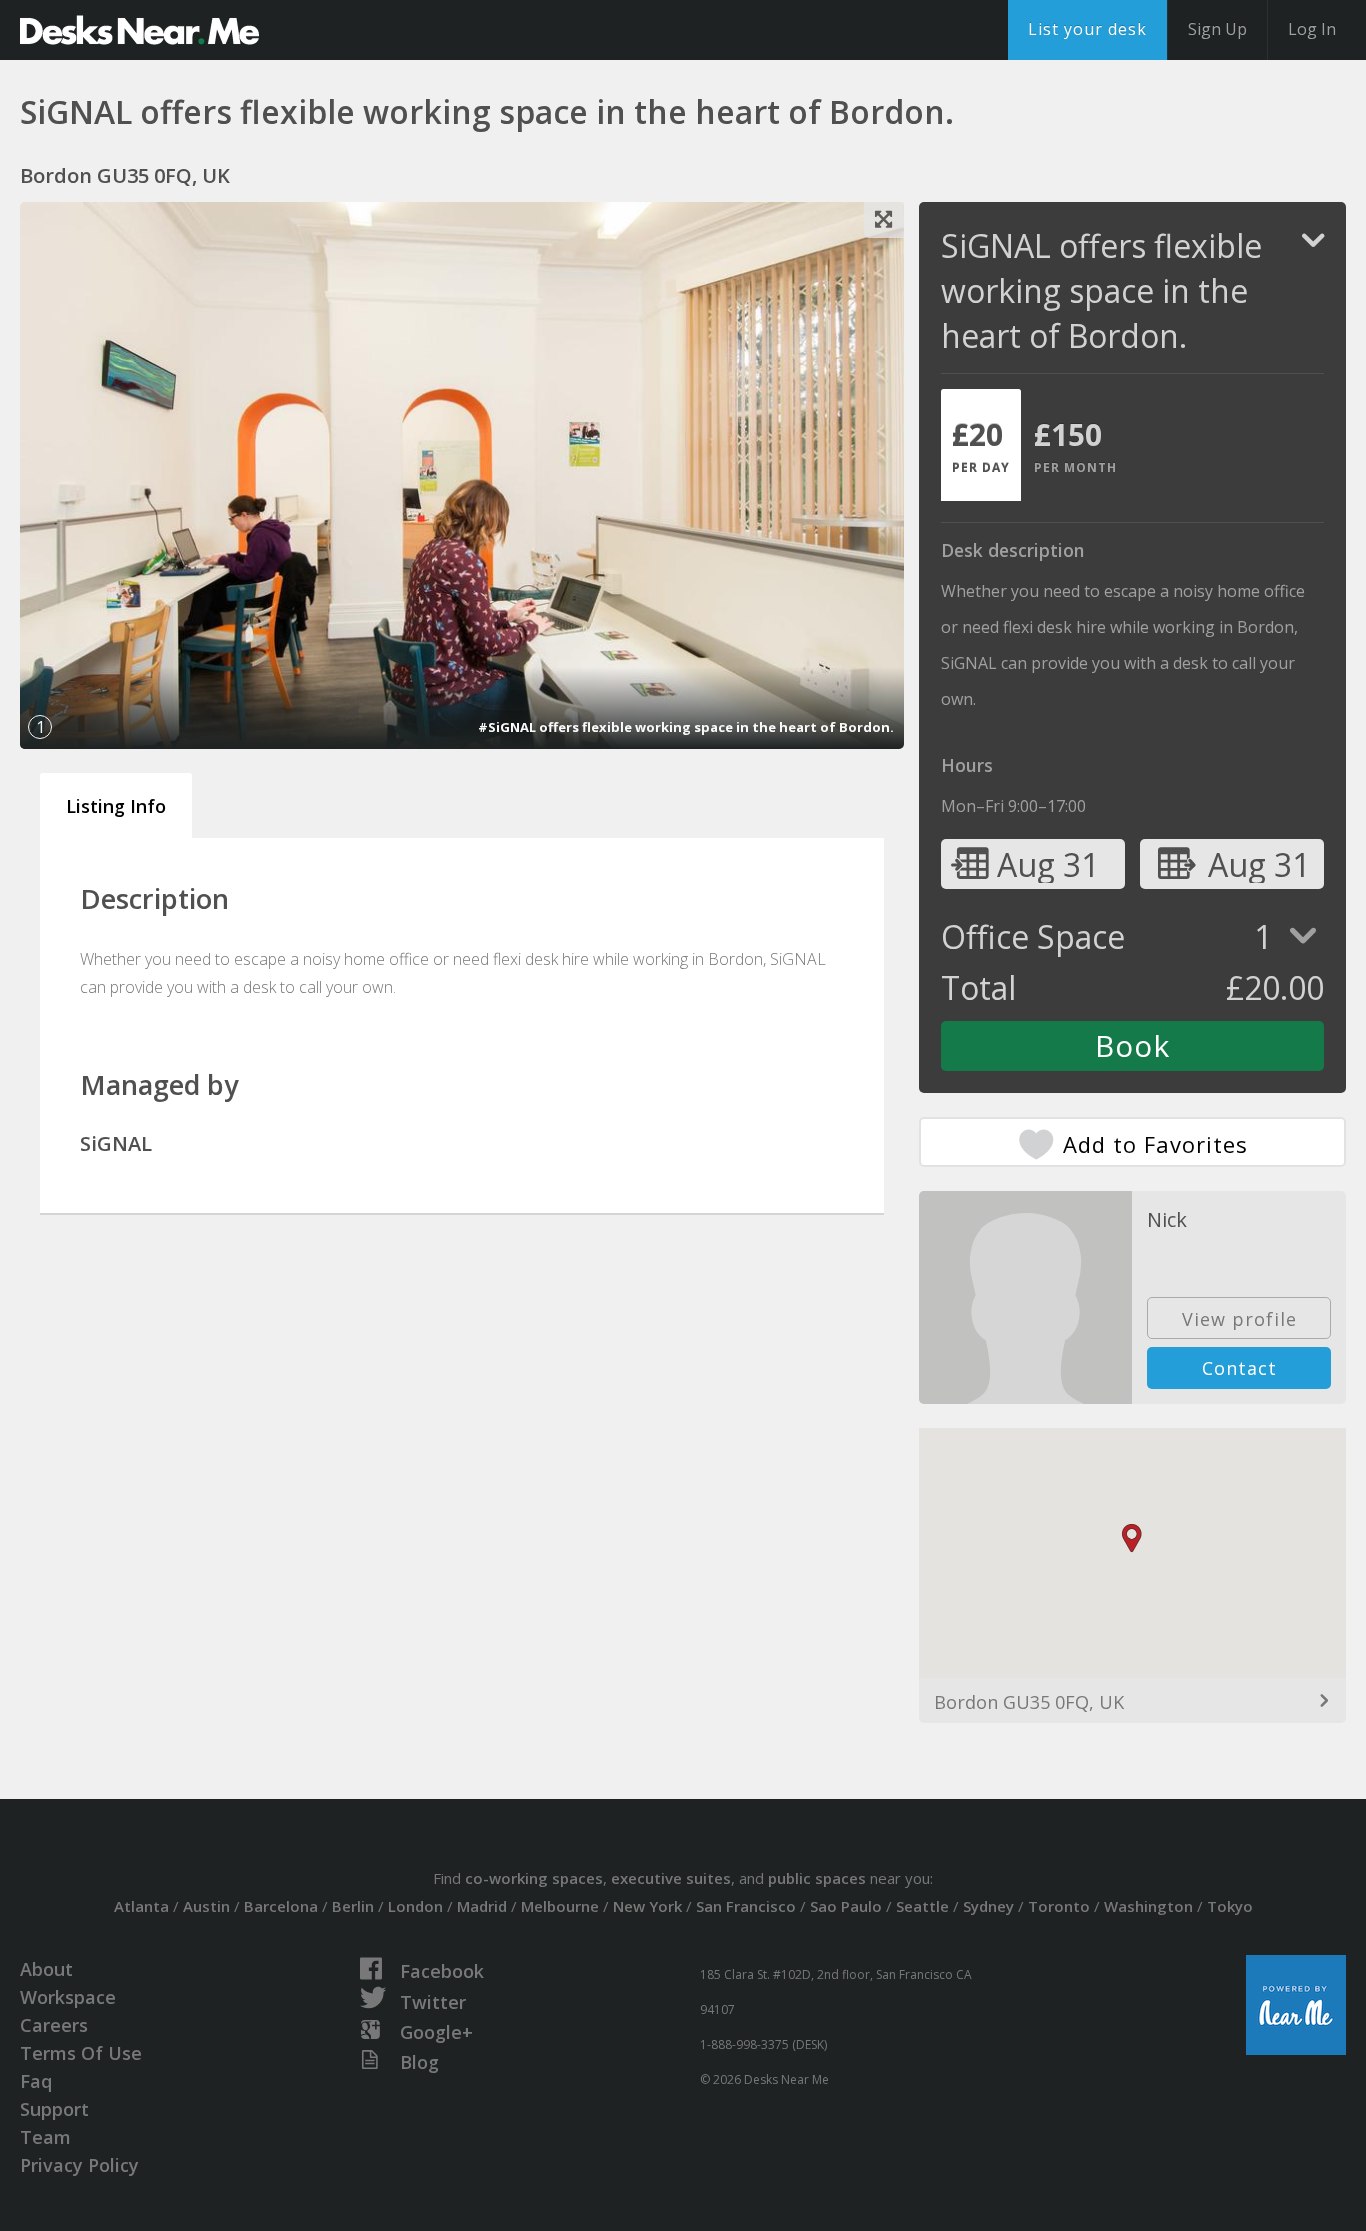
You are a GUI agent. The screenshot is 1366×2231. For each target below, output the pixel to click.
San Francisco (746, 1906)
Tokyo (1230, 1906)
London (415, 1906)
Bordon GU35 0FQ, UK (1029, 1702)
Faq (36, 2081)
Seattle (922, 1906)
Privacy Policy (79, 2165)
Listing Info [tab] (116, 806)
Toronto (1059, 1906)
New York (647, 1906)
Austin (206, 1906)
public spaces (817, 1878)
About (46, 1969)
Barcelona (281, 1906)
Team (45, 2137)
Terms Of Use (81, 2053)
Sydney (988, 1906)
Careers (54, 2025)
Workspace (68, 1997)
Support (54, 2109)
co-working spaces (534, 1878)
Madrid (482, 1906)
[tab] (981, 445)
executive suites (671, 1878)
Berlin (353, 1906)
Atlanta (141, 1906)
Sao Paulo (846, 1906)
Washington (1148, 1906)
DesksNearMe (139, 30)
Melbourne (560, 1906)
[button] (1132, 1538)
